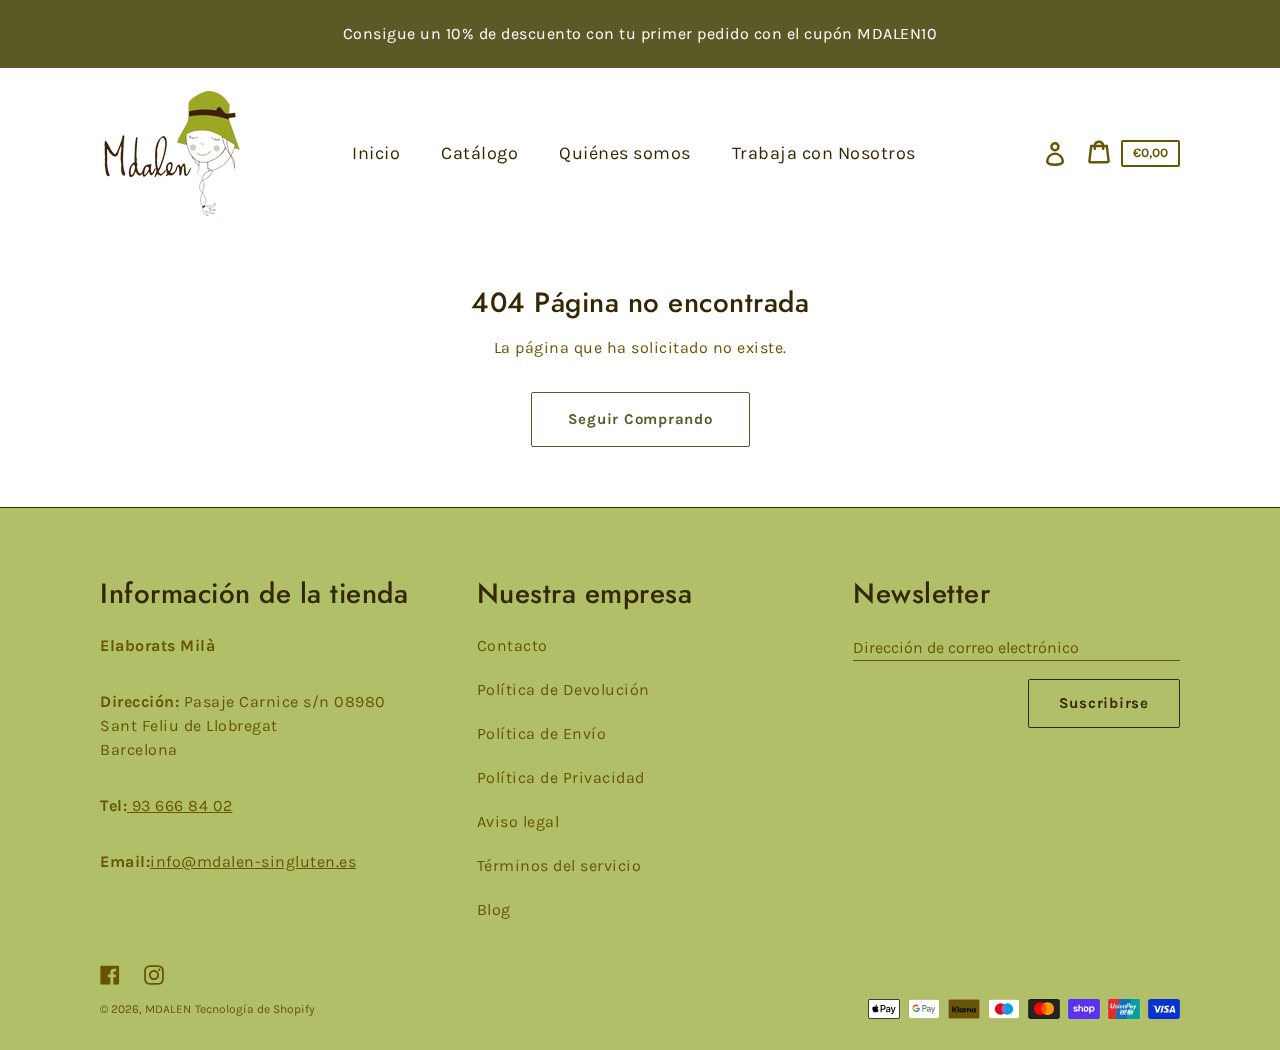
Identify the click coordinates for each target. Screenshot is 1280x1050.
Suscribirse (1104, 703)
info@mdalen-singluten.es (253, 861)
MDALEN (168, 1009)
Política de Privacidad (561, 777)
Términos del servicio (559, 865)
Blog (494, 909)
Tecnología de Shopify (255, 1009)
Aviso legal (518, 821)
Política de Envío (542, 733)
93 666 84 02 (180, 805)
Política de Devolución (563, 689)
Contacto (512, 645)
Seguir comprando (640, 419)
